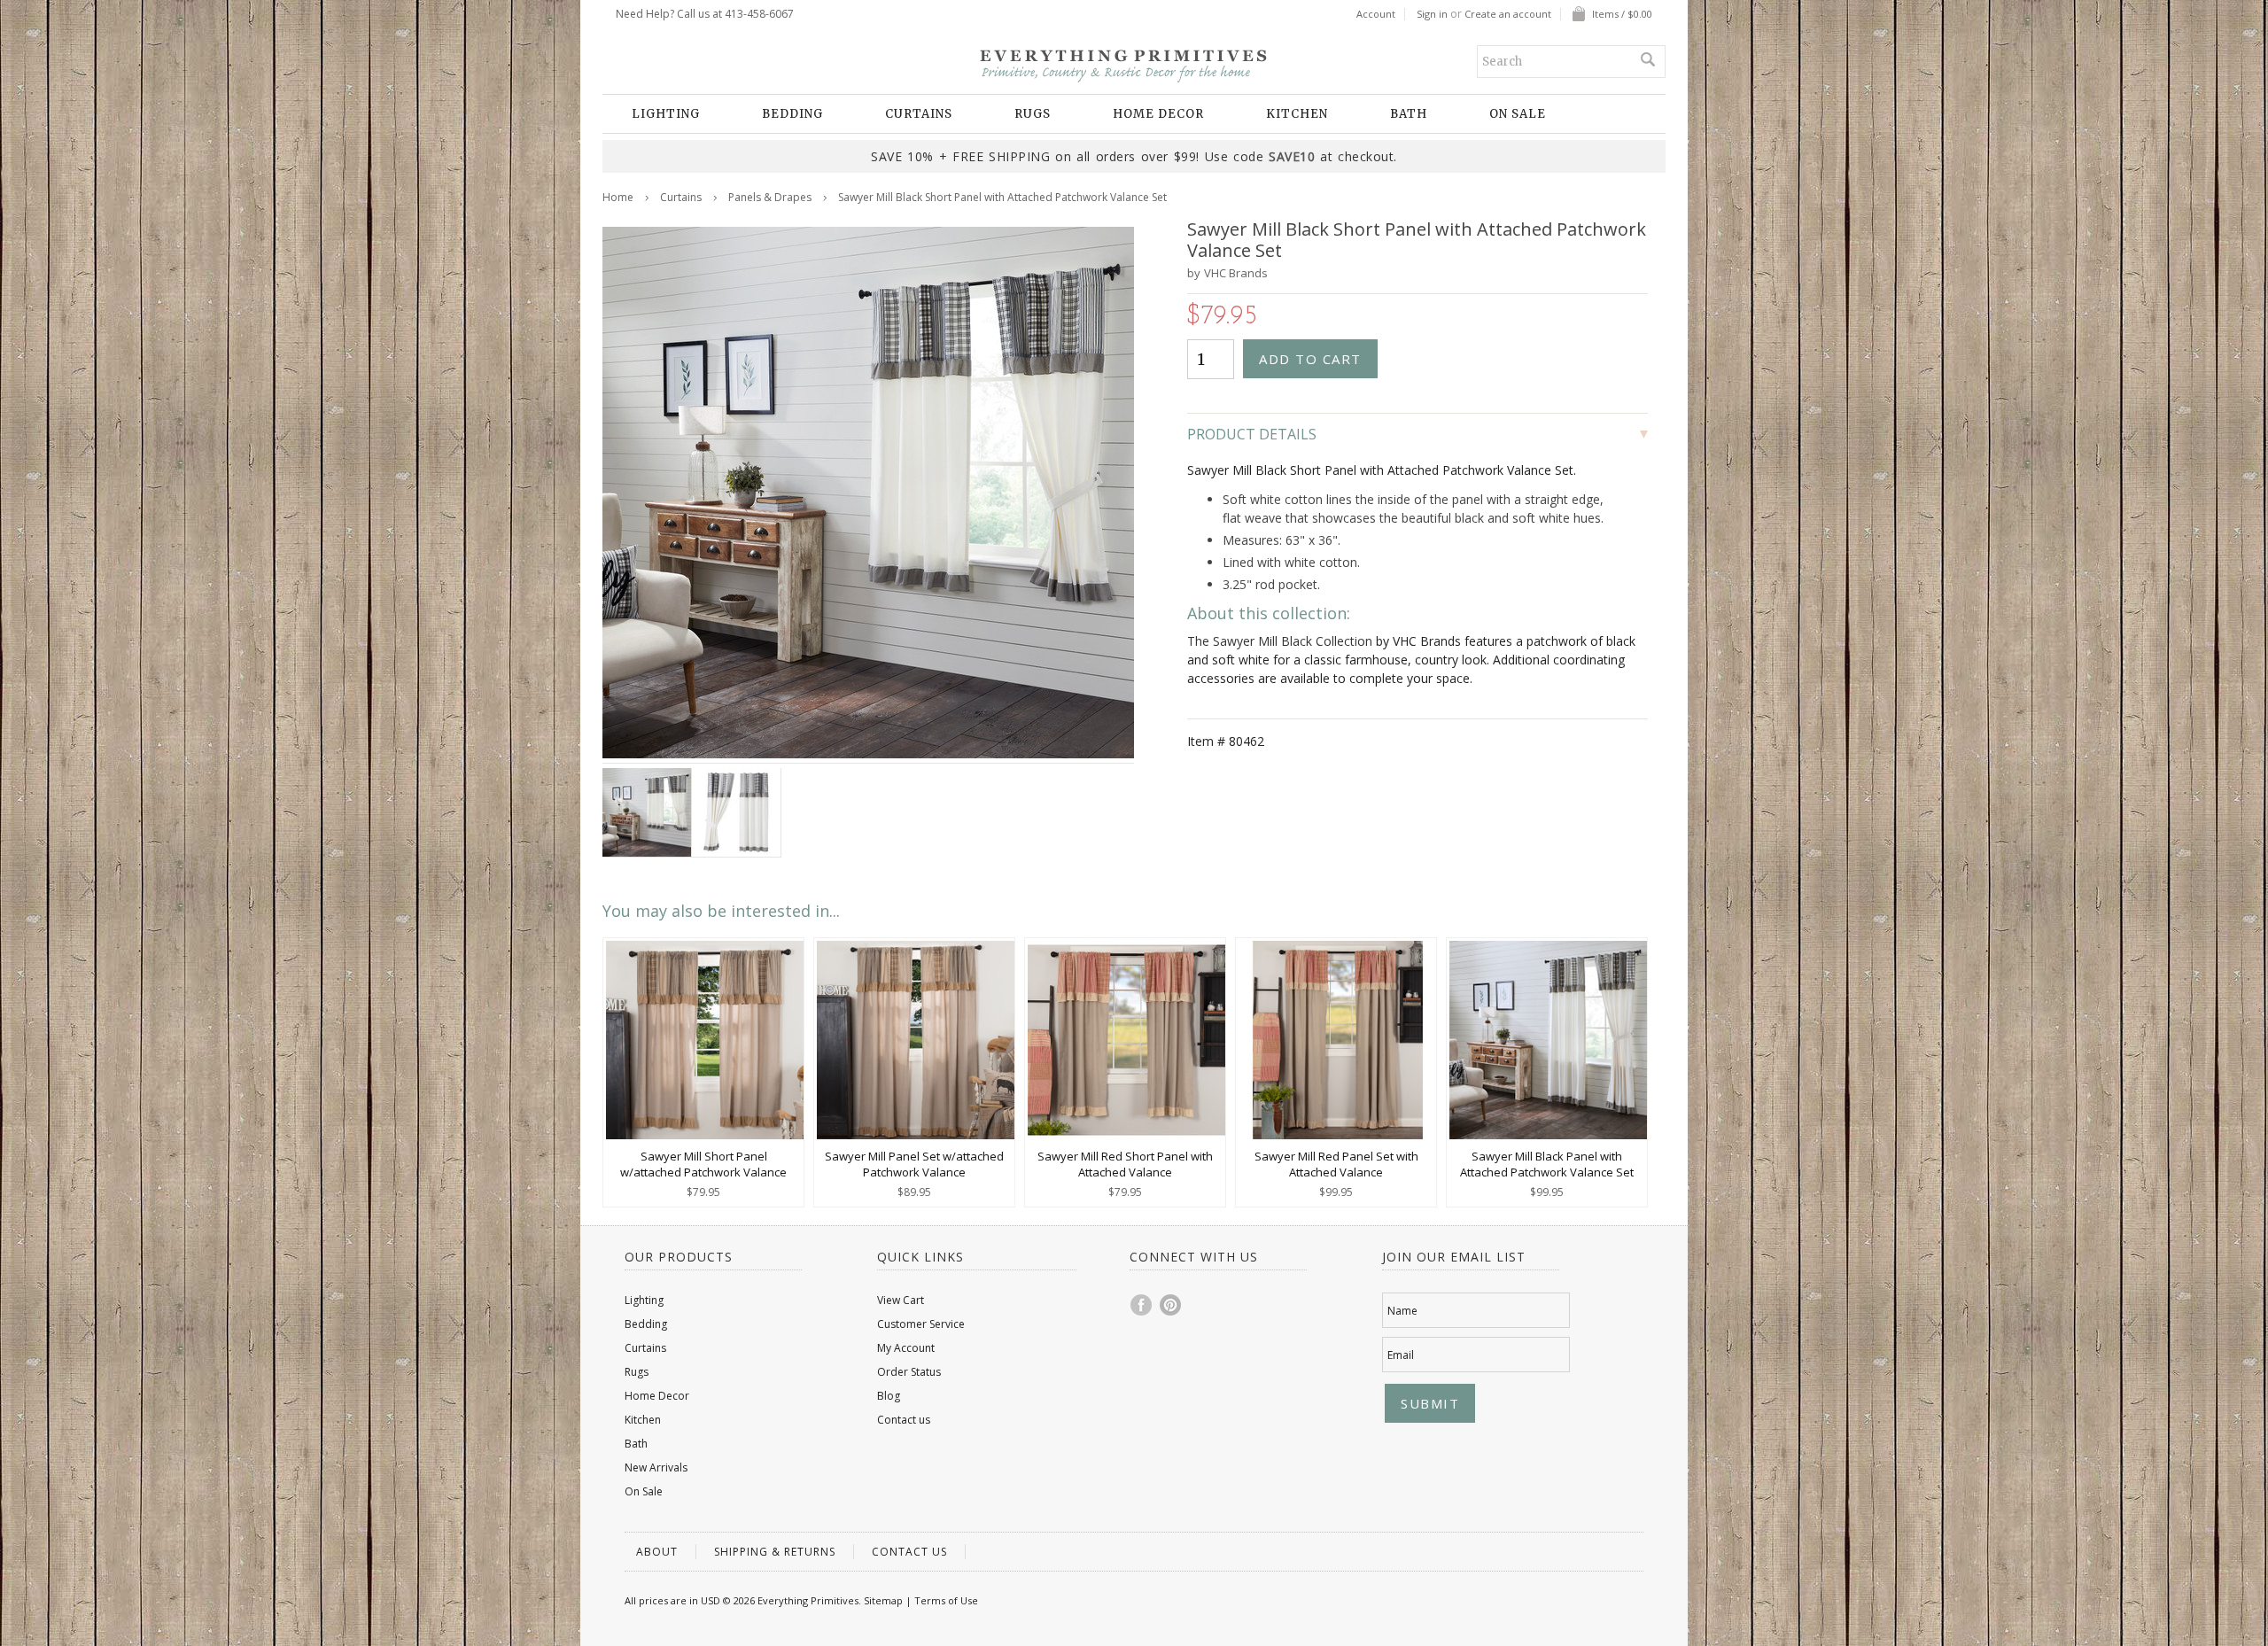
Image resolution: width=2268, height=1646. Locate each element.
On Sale (1518, 114)
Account (1376, 14)
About (657, 1552)
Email (1401, 1355)
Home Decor (1158, 114)
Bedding (792, 114)
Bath (1409, 114)
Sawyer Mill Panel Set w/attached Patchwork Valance (914, 1164)
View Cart (901, 1300)
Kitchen (1297, 114)
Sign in (1432, 14)
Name (1402, 1311)
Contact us (904, 1420)
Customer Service (921, 1324)
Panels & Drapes (770, 197)
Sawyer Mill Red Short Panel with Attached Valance (1125, 1164)
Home (618, 197)
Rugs (1033, 114)
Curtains (919, 114)
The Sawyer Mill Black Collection (1280, 641)
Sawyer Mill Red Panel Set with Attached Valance (1336, 1164)
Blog (889, 1396)
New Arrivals (656, 1467)
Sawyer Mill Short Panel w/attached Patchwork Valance (703, 1164)
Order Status (909, 1372)
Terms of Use (946, 1600)
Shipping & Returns (775, 1552)
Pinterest (1171, 1305)
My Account (906, 1348)
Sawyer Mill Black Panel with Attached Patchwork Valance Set (1547, 1164)
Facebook (1142, 1305)
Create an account (1508, 14)
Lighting (666, 114)
